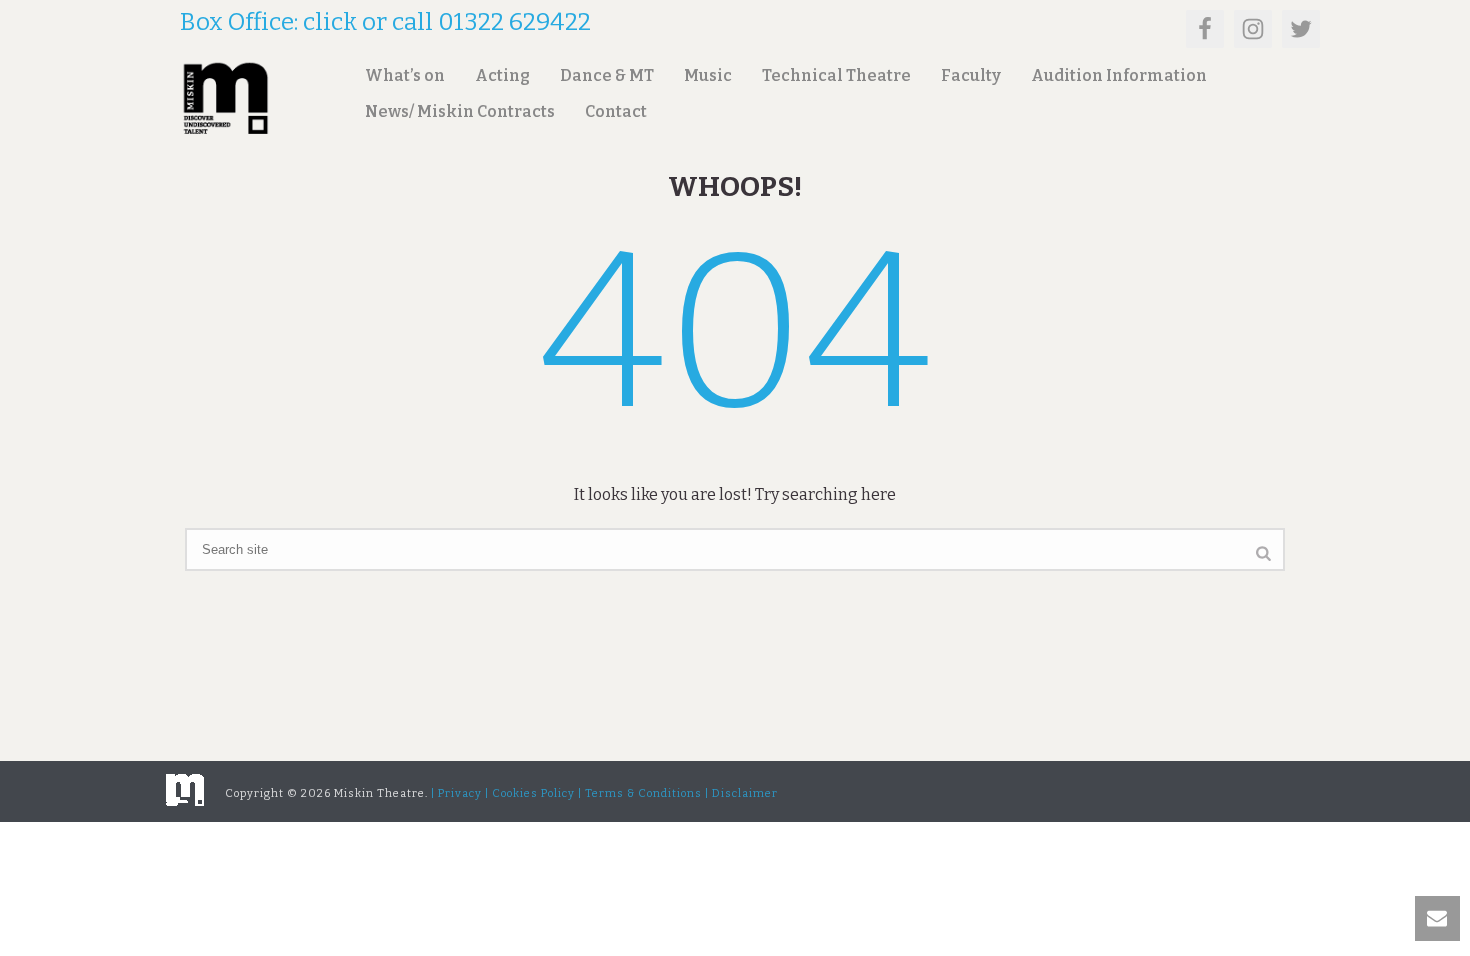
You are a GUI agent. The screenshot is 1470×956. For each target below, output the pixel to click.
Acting (502, 75)
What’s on (405, 75)
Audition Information (1119, 75)
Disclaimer (745, 793)
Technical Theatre (836, 75)
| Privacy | (460, 793)
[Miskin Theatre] (185, 788)
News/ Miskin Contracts (460, 111)
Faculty (971, 75)
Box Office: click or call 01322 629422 (385, 22)
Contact (616, 111)
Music (708, 75)
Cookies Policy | (537, 793)
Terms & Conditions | (647, 793)
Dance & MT (607, 75)
